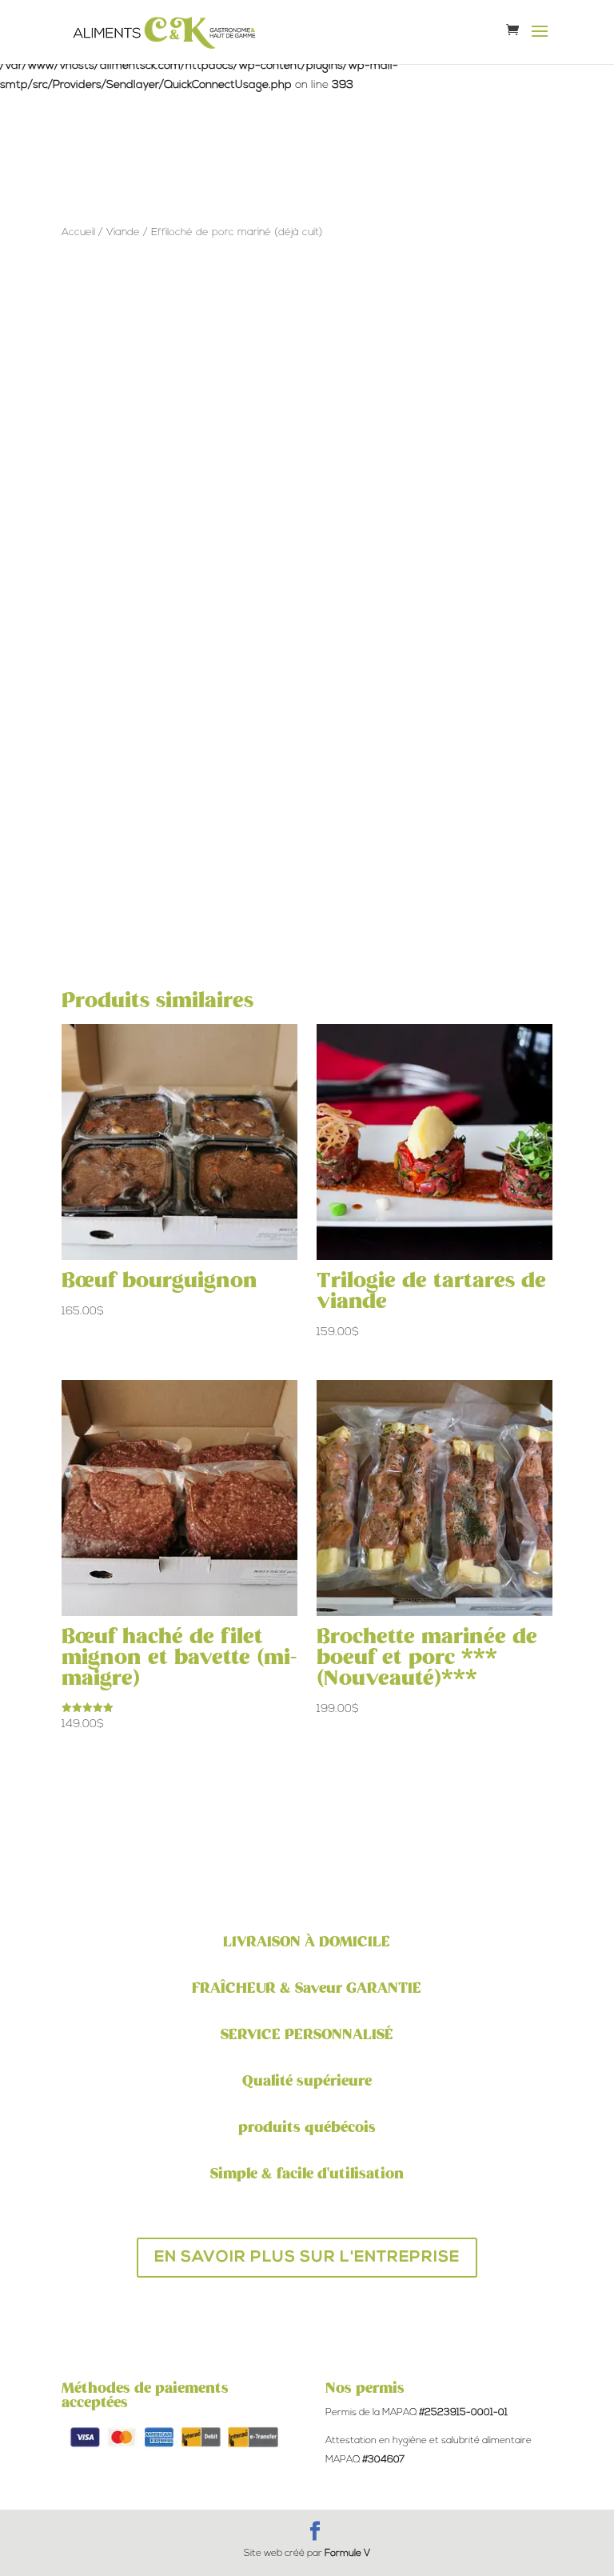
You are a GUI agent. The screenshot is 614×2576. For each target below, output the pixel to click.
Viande (123, 232)
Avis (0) (389, 555)
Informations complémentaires (226, 555)
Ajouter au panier (235, 388)
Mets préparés (165, 474)
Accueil (78, 232)
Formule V (347, 2554)
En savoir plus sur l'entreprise (307, 2258)
